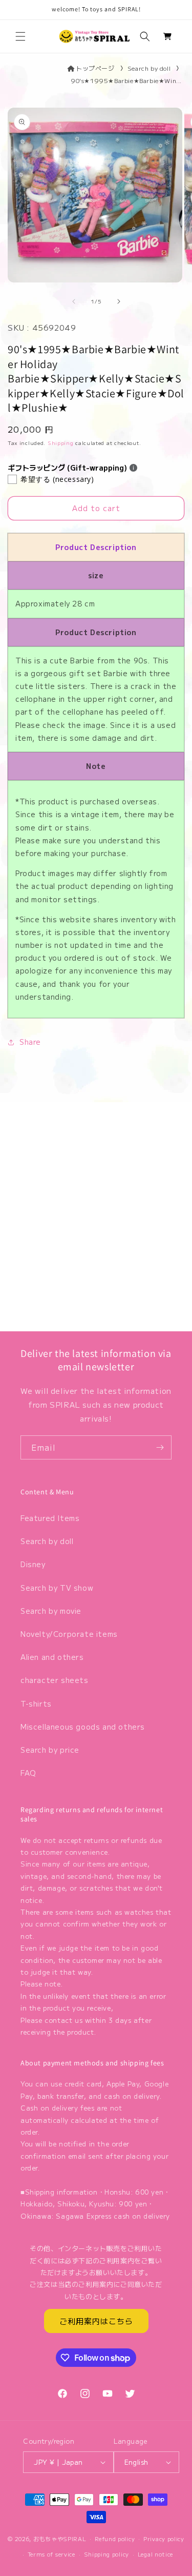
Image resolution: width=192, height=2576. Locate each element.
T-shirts (36, 1703)
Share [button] (30, 1042)
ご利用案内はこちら (96, 2321)
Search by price (50, 1750)
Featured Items (50, 1518)
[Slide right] (119, 301)
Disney (33, 1564)
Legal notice (155, 2554)
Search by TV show (57, 1588)
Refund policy (115, 2539)
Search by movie (51, 1611)
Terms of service (51, 2554)
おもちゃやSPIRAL (60, 2538)
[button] (20, 36)
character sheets (55, 1680)
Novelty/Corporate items (69, 1634)
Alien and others (52, 1657)
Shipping (61, 443)
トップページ (95, 68)
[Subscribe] (160, 1447)
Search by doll (149, 68)
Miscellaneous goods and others (83, 1727)
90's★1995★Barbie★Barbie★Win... (126, 80)
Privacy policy (164, 2539)
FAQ (28, 1773)
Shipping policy (107, 2554)
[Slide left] (74, 301)
